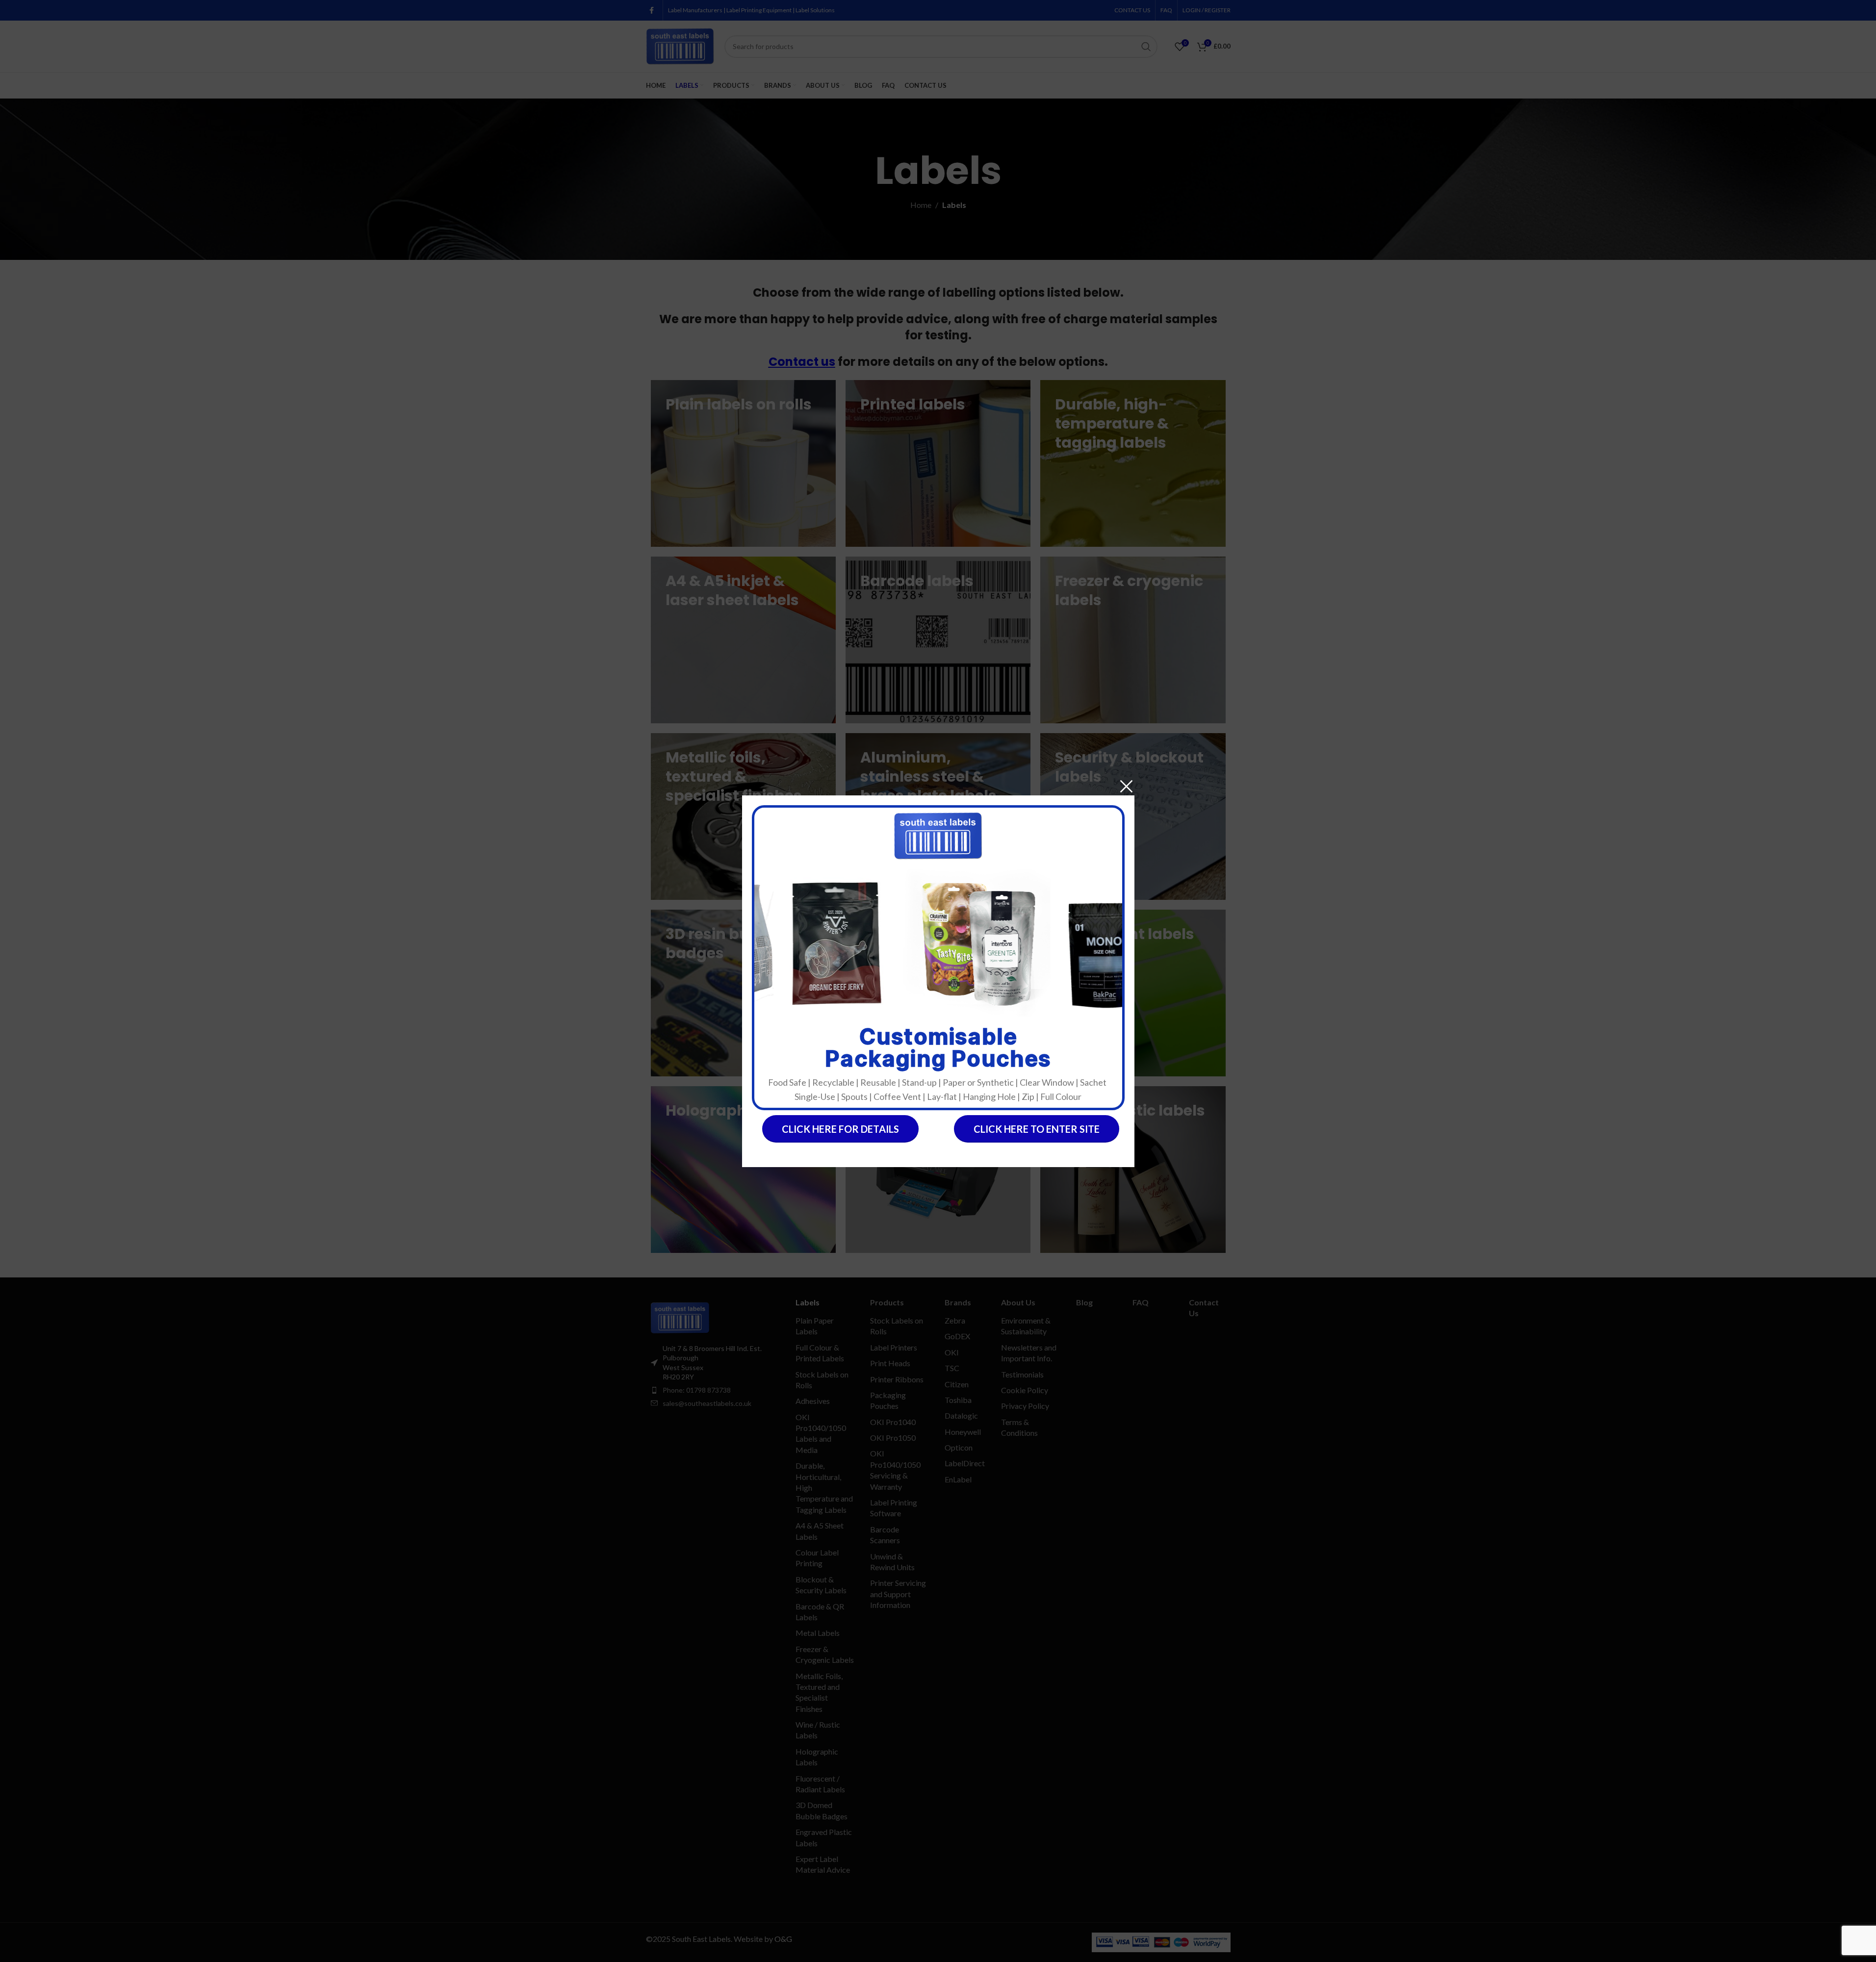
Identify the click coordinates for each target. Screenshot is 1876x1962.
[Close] (1126, 786)
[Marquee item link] (792, 943)
